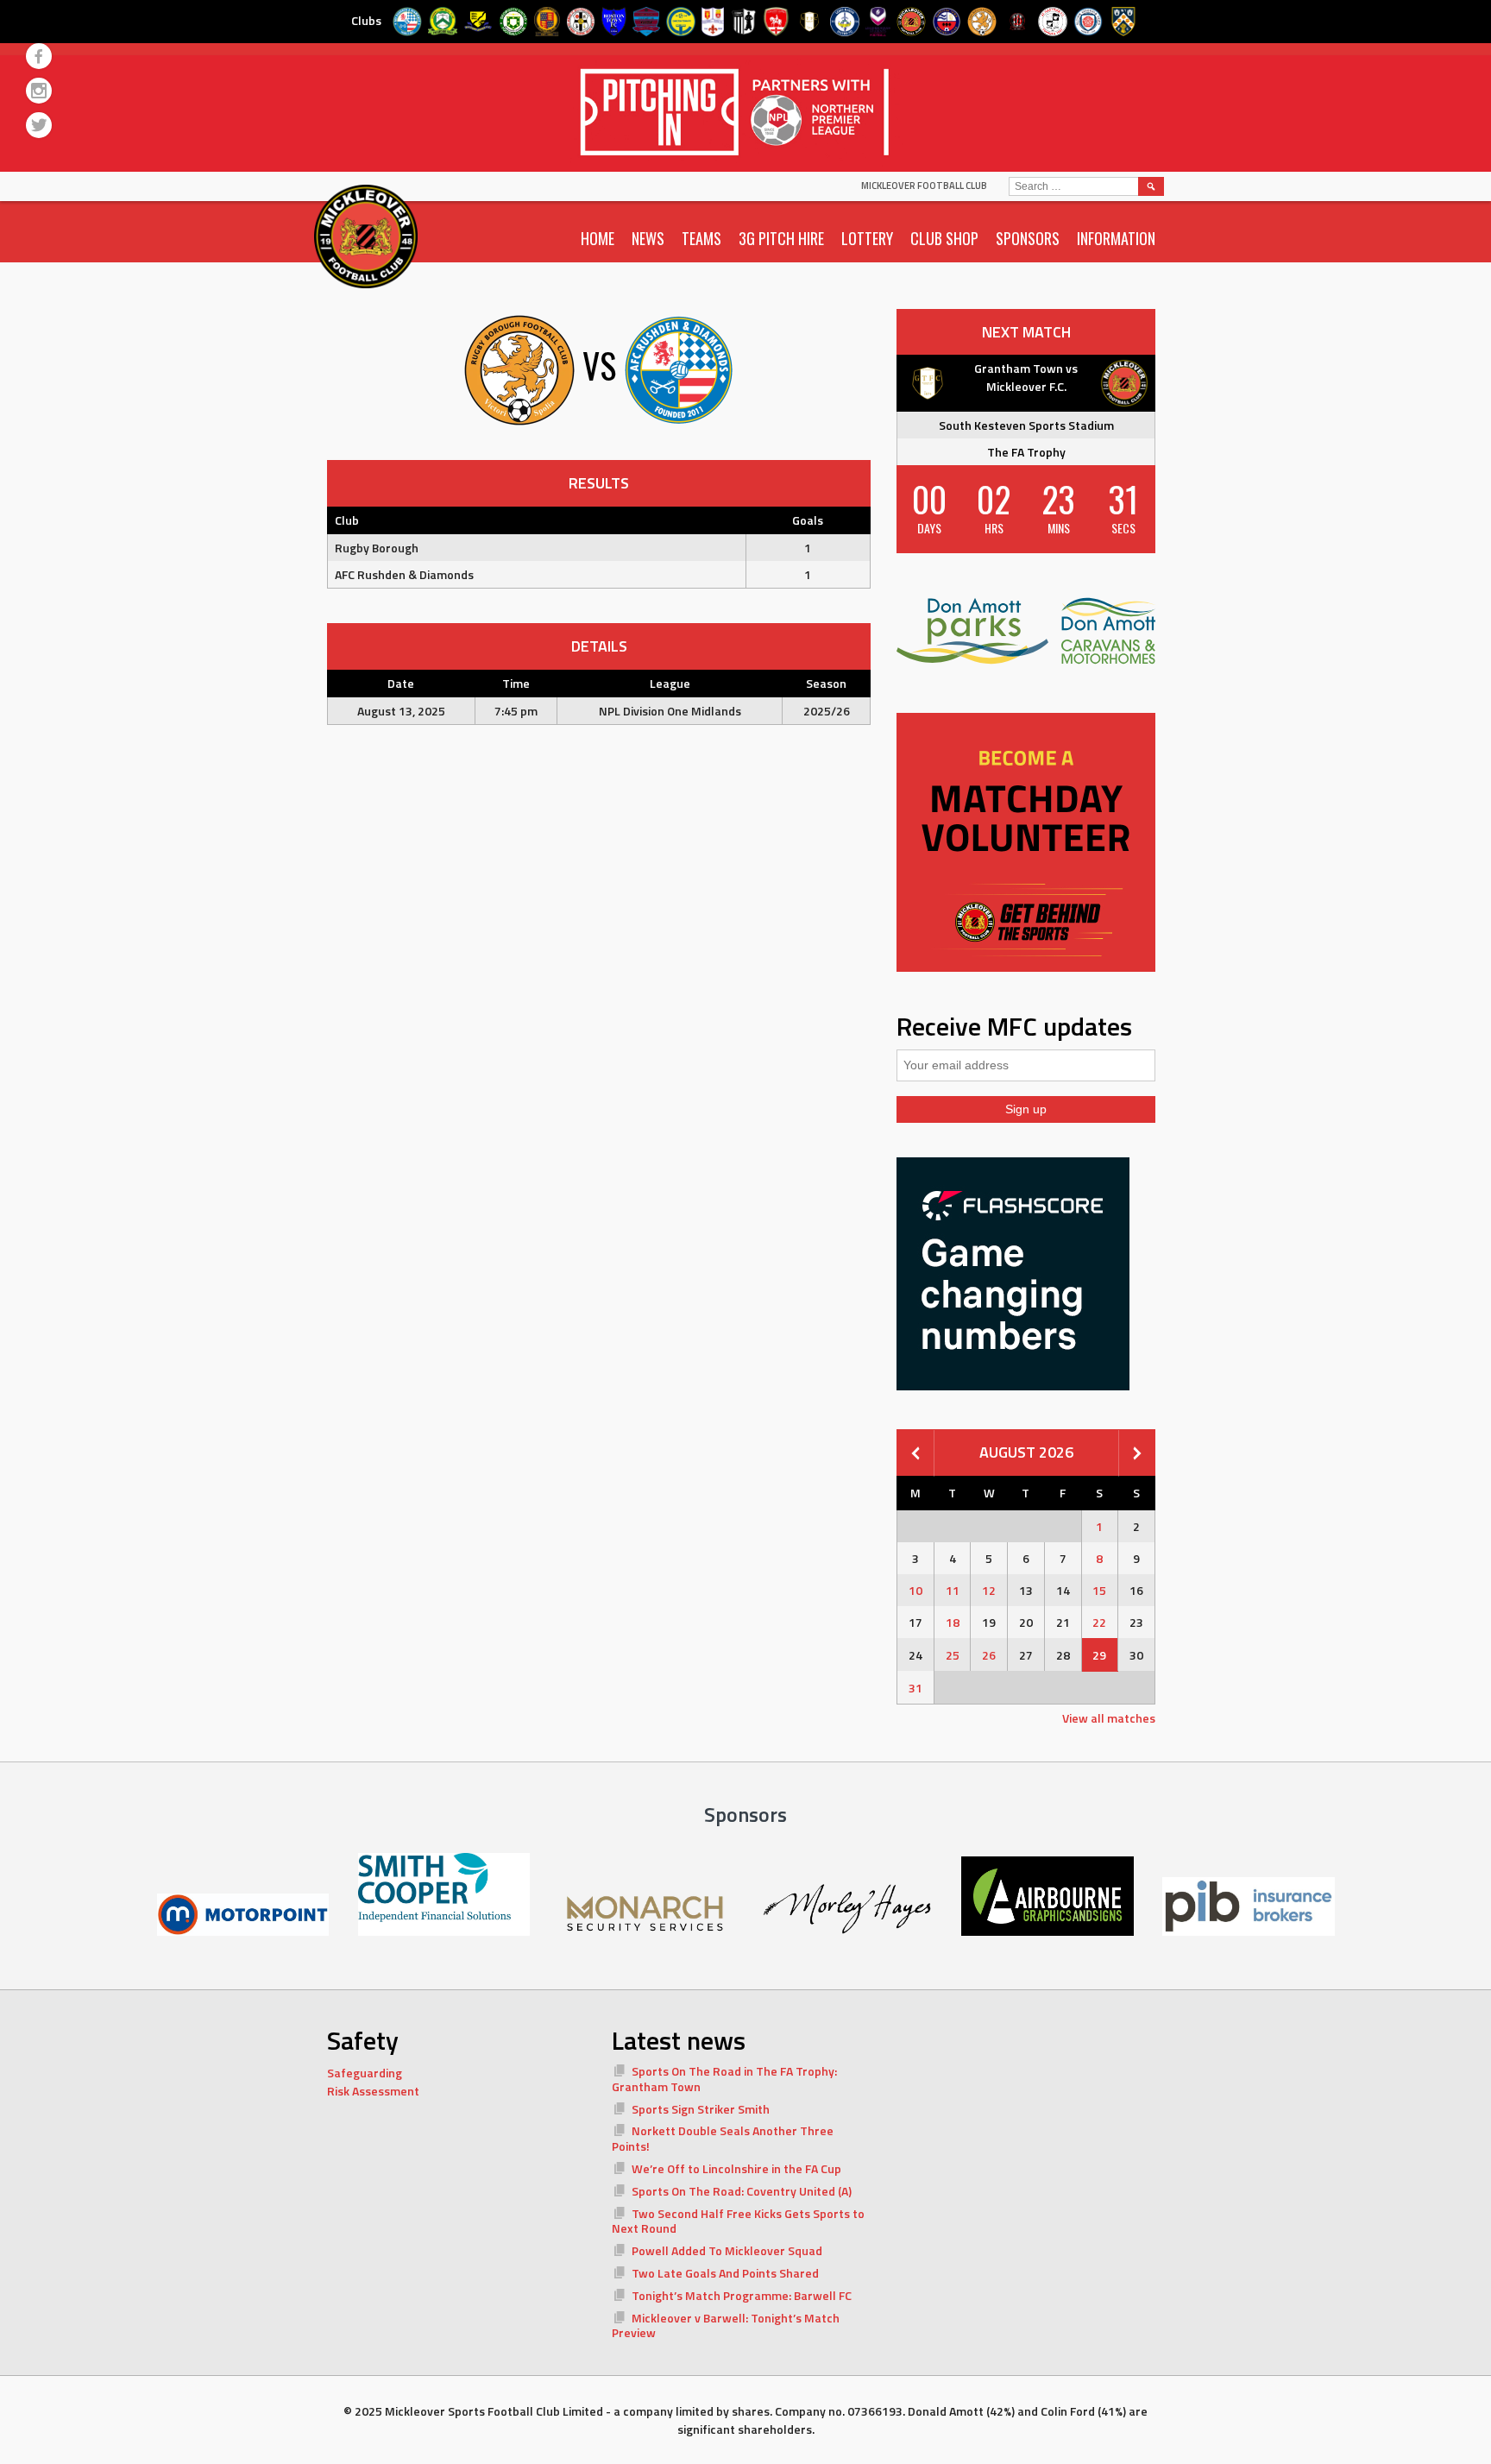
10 (915, 1590)
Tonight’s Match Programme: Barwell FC (742, 2295)
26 (989, 1655)
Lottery (867, 238)
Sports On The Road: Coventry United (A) (742, 2191)
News (648, 238)
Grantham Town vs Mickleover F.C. (1026, 377)
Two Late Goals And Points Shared (725, 2273)
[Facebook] (39, 56)
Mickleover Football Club (924, 186)
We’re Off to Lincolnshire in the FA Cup (736, 2168)
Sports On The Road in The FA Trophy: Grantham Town (724, 2079)
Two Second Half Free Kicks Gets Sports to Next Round (738, 2221)
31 (915, 1688)
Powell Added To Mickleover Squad (727, 2250)
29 (1099, 1655)
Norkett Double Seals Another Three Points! (723, 2138)
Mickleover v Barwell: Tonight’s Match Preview (726, 2325)
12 (989, 1590)
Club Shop (944, 238)
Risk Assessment (373, 2091)
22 (1099, 1622)
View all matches (1109, 1718)
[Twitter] (39, 125)
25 (953, 1655)
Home (598, 238)
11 (953, 1590)
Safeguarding (365, 2073)
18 (953, 1622)
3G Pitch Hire (781, 238)
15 (1099, 1590)
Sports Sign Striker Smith (701, 2109)
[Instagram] (39, 91)
